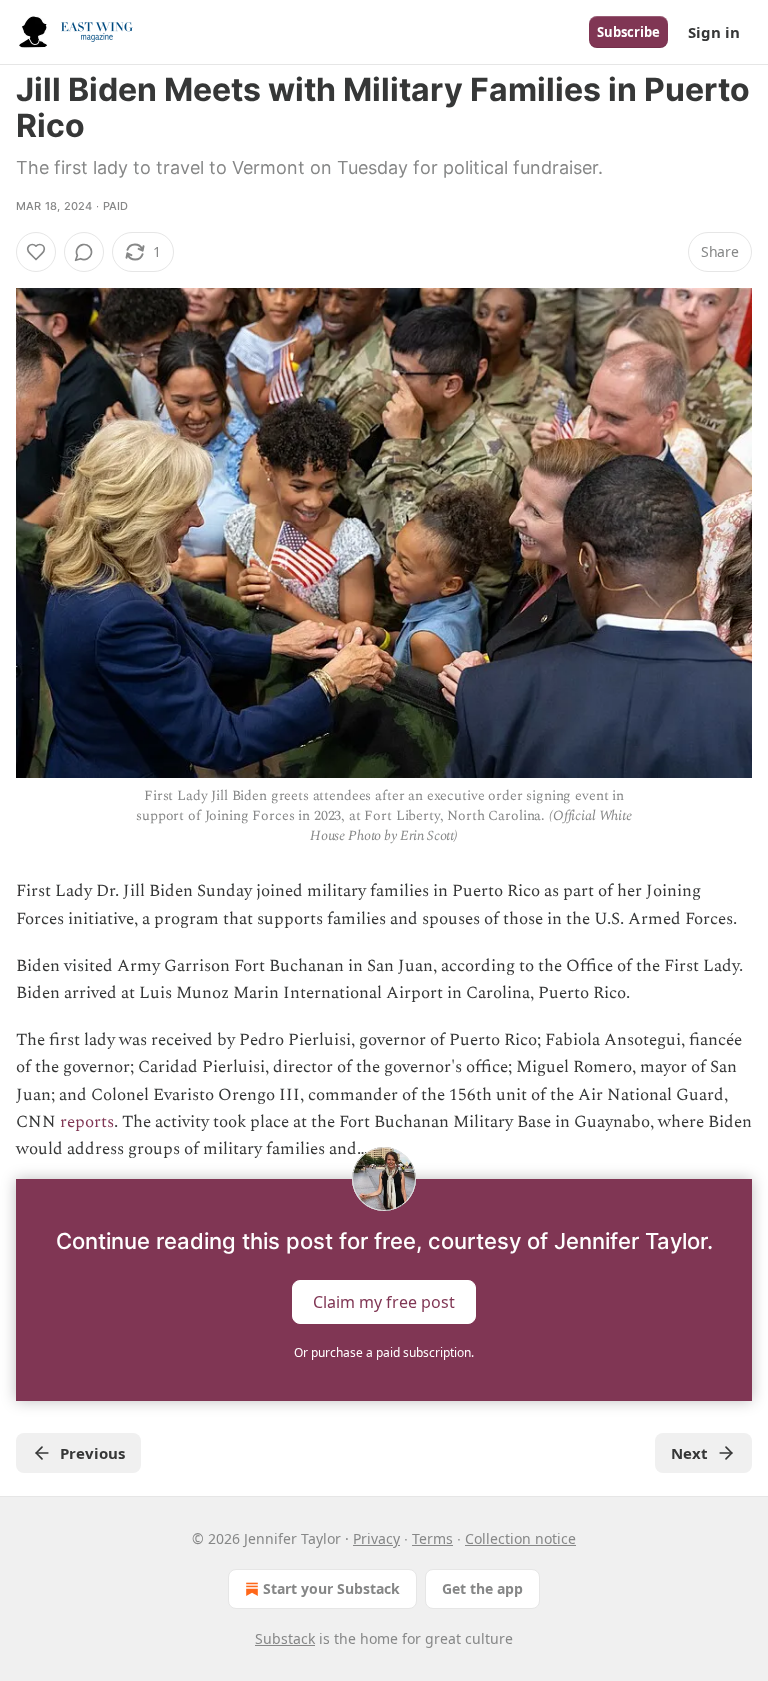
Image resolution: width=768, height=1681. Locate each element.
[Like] (36, 252)
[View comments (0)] (84, 252)
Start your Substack (331, 1588)
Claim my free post (384, 1302)
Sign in (714, 32)
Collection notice (520, 1538)
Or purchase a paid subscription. (384, 1352)
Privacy (376, 1538)
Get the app (482, 1588)
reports (87, 1122)
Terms (432, 1538)
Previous (92, 1453)
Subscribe (628, 32)
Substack (285, 1638)
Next (689, 1453)
